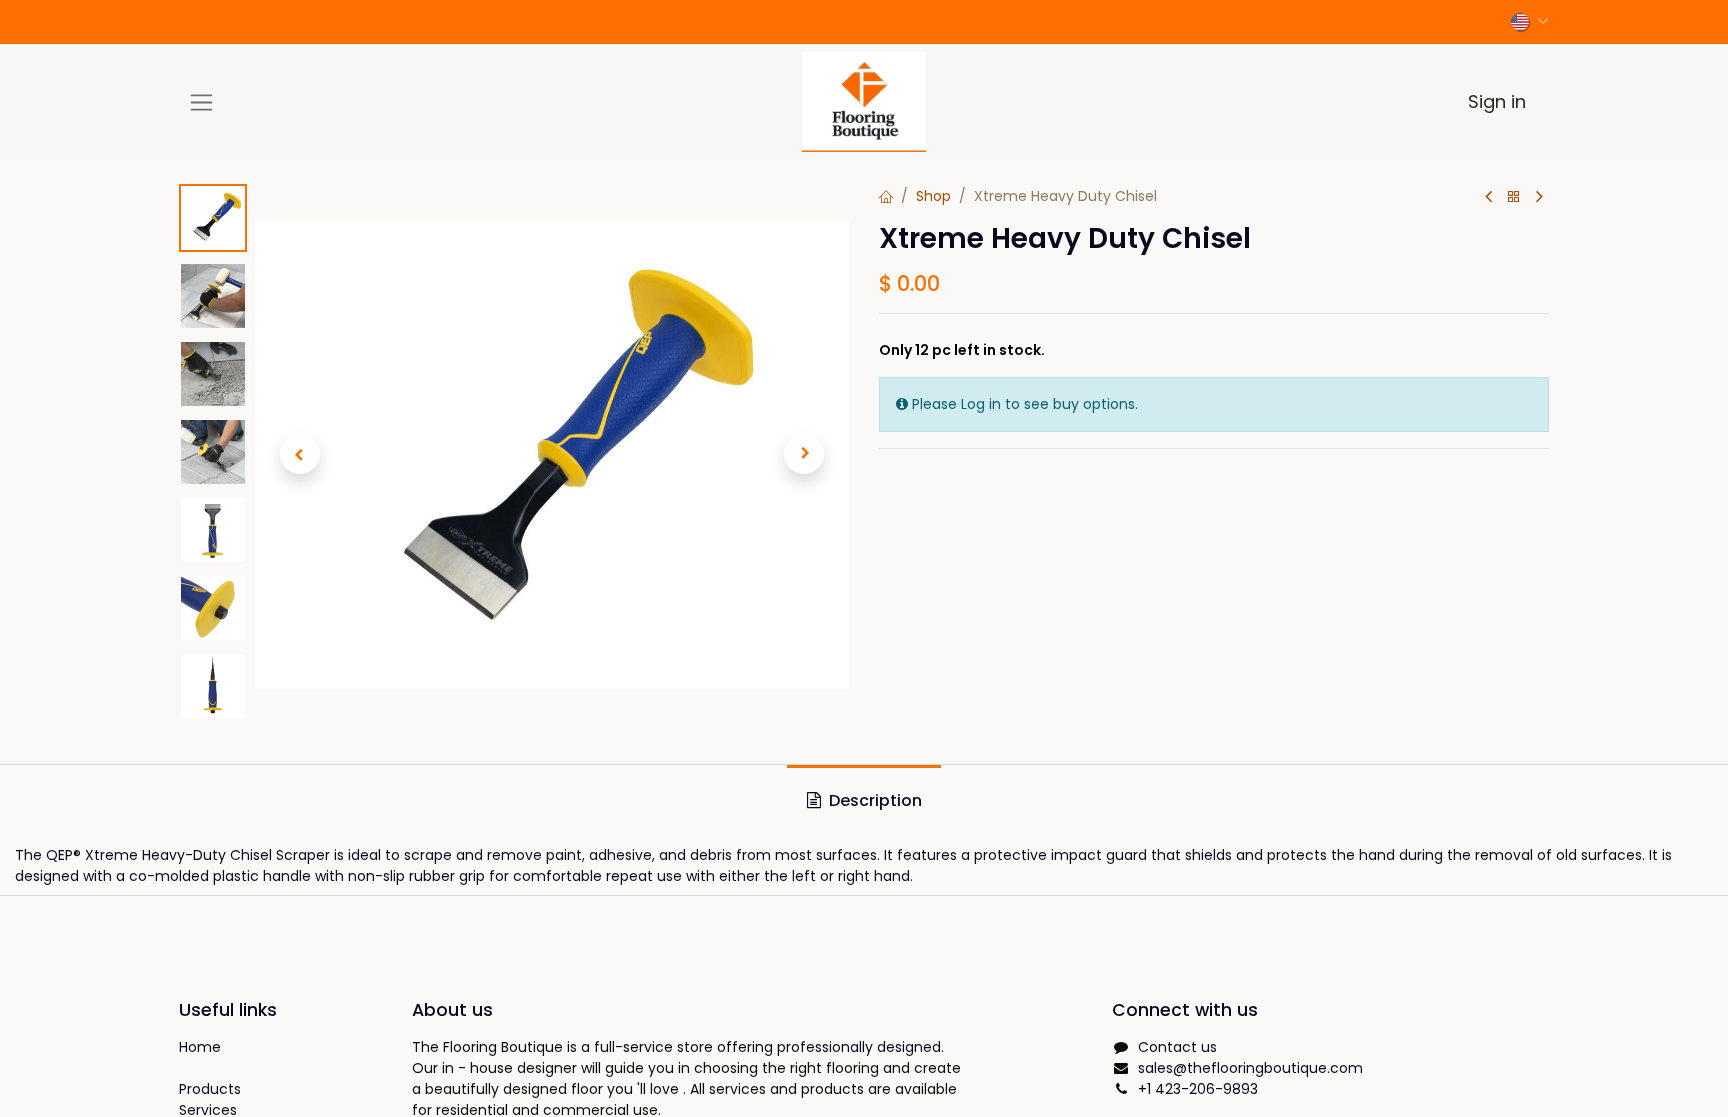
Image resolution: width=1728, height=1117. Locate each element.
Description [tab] (873, 800)
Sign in (1497, 101)
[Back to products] (1514, 197)
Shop (933, 196)
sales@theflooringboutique (1250, 1068)
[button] (299, 454)
